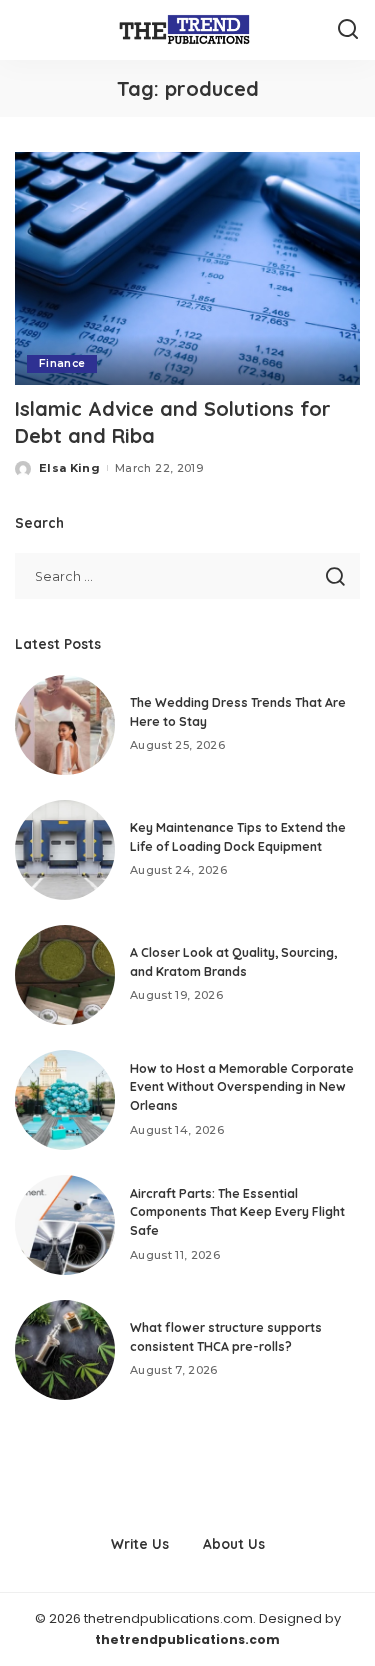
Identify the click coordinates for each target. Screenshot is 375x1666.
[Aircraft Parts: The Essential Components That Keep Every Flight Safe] (65, 1225)
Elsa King (69, 468)
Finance (62, 363)
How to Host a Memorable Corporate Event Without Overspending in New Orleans (242, 1087)
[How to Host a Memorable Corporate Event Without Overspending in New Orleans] (65, 1100)
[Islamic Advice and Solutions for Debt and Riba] (187, 268)
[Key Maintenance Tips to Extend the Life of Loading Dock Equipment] (65, 850)
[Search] (348, 30)
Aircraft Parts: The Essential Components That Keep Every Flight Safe (237, 1212)
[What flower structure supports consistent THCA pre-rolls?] (65, 1350)
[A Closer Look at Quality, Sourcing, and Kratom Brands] (65, 975)
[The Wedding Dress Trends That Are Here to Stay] (65, 725)
